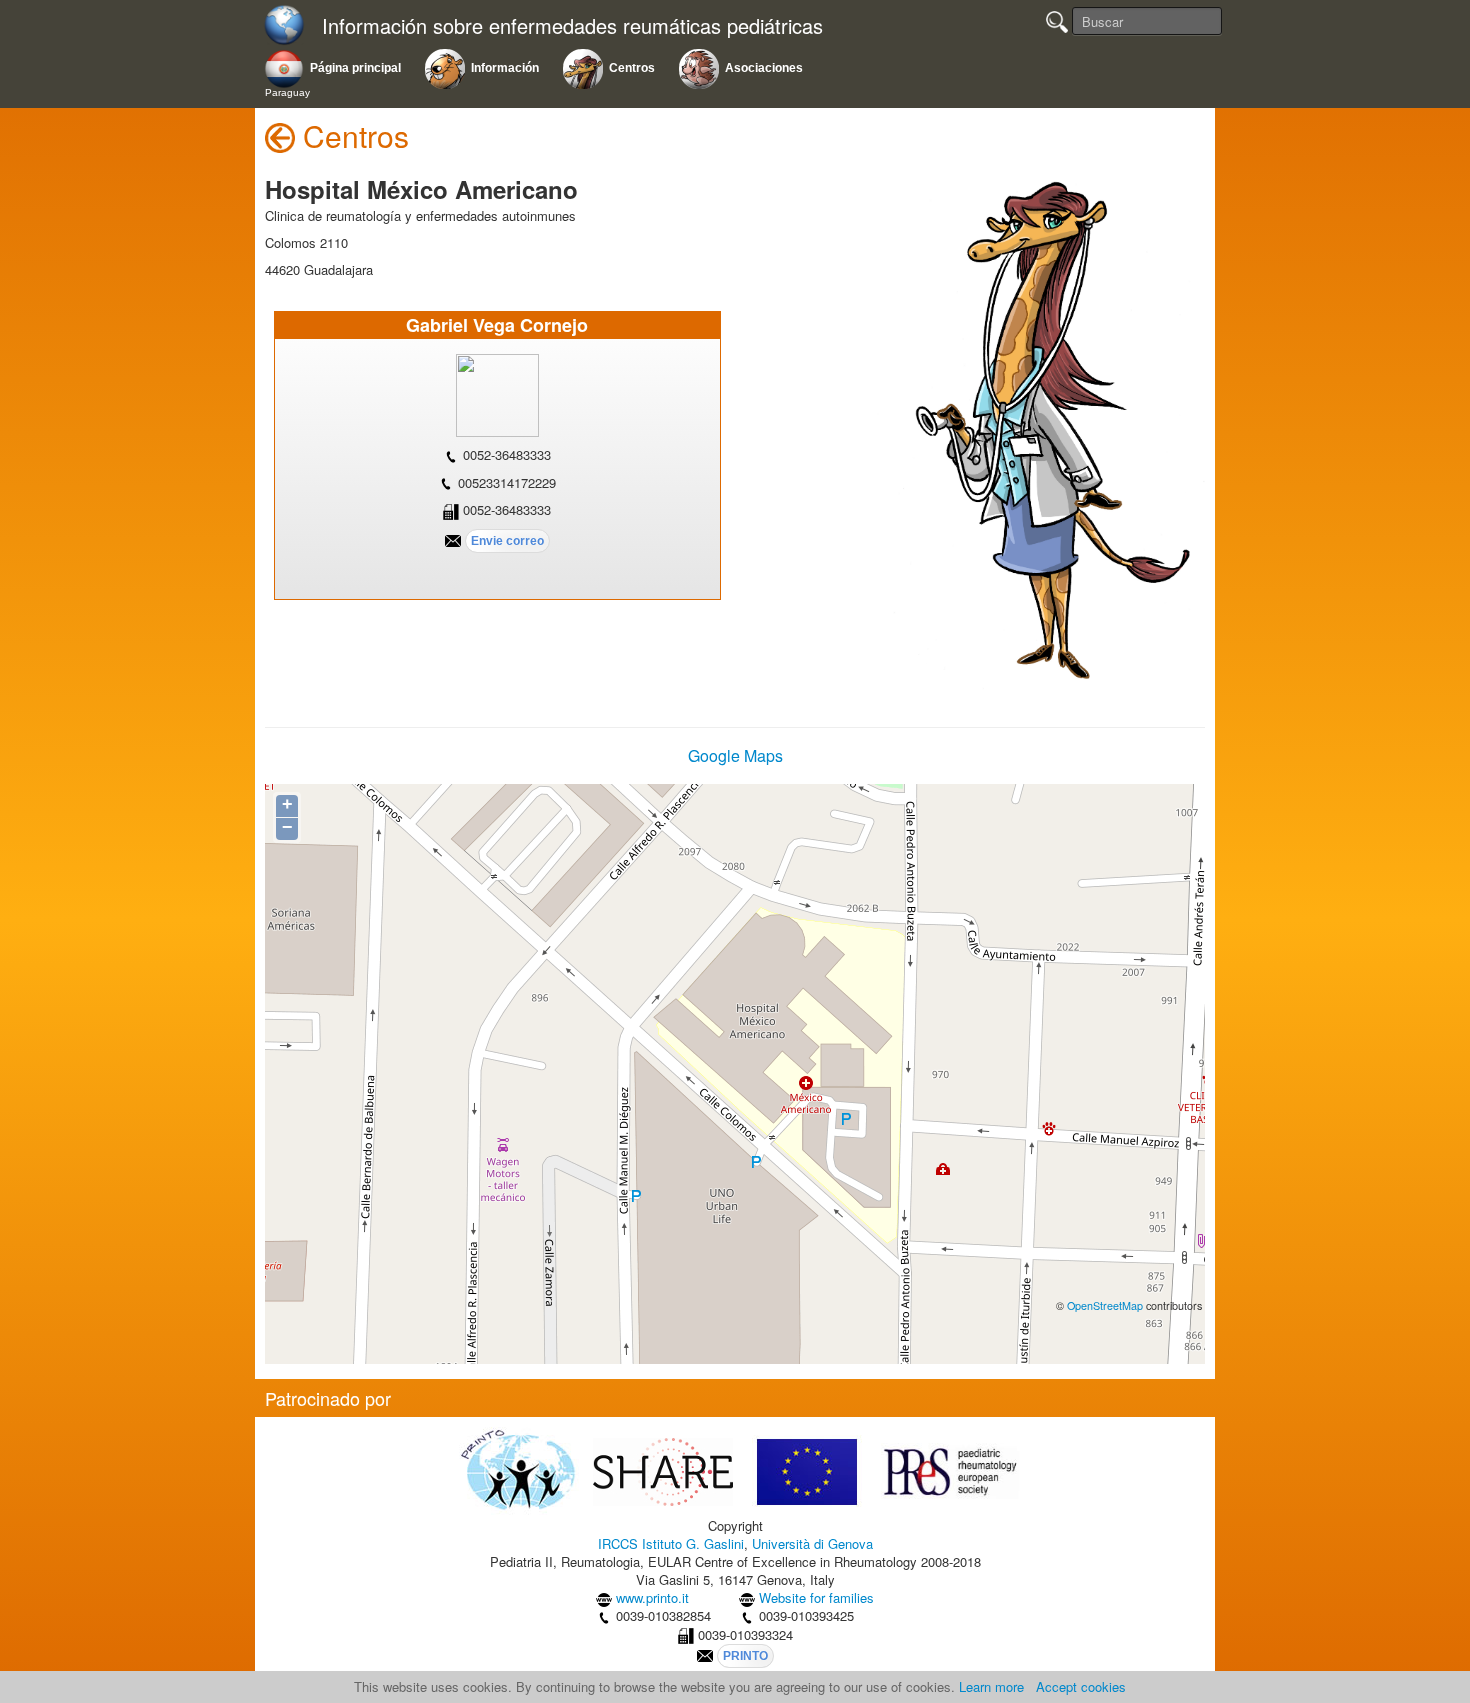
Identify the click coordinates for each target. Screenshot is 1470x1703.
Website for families (816, 1597)
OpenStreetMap (1105, 1305)
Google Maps (735, 755)
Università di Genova (812, 1543)
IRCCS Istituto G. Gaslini (671, 1543)
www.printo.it (652, 1597)
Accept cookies (1081, 1686)
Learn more (991, 1686)
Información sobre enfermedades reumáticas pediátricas (572, 26)
